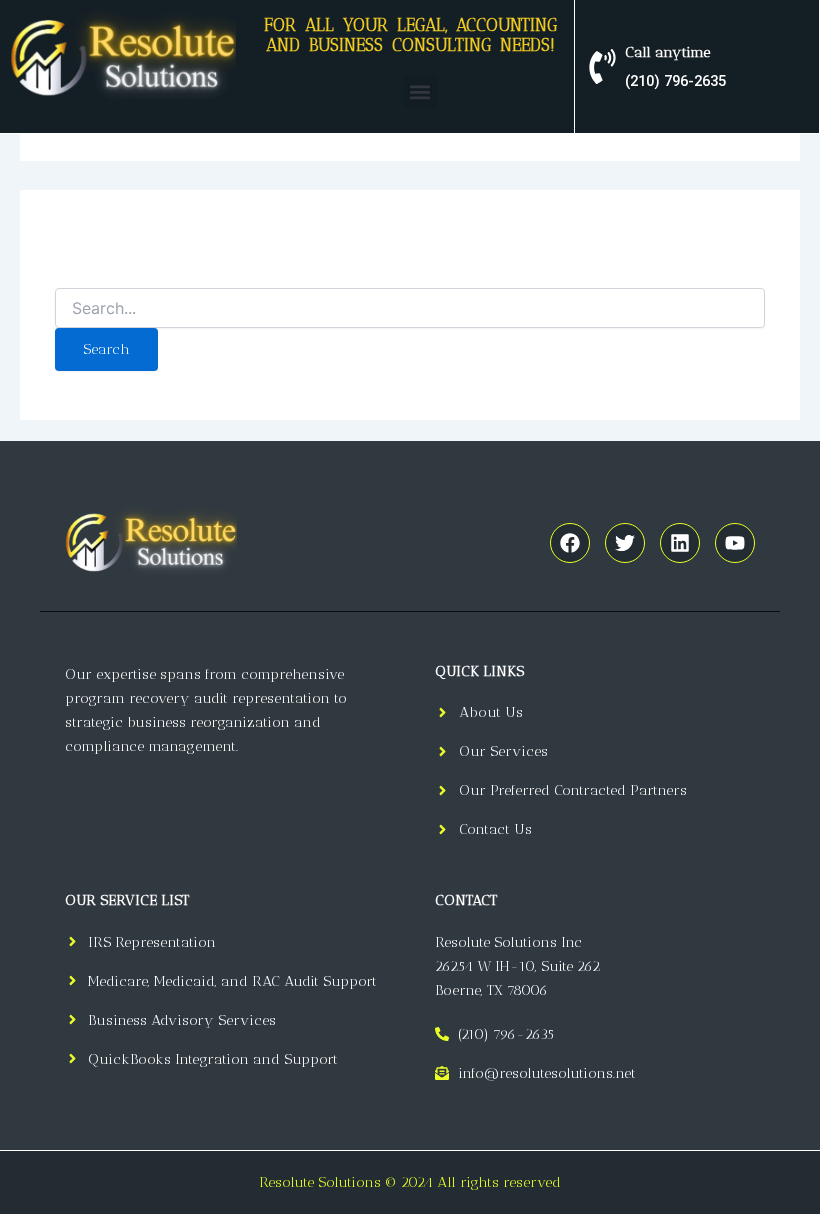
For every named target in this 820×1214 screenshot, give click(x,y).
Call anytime (667, 52)
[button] (420, 91)
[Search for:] (410, 309)
